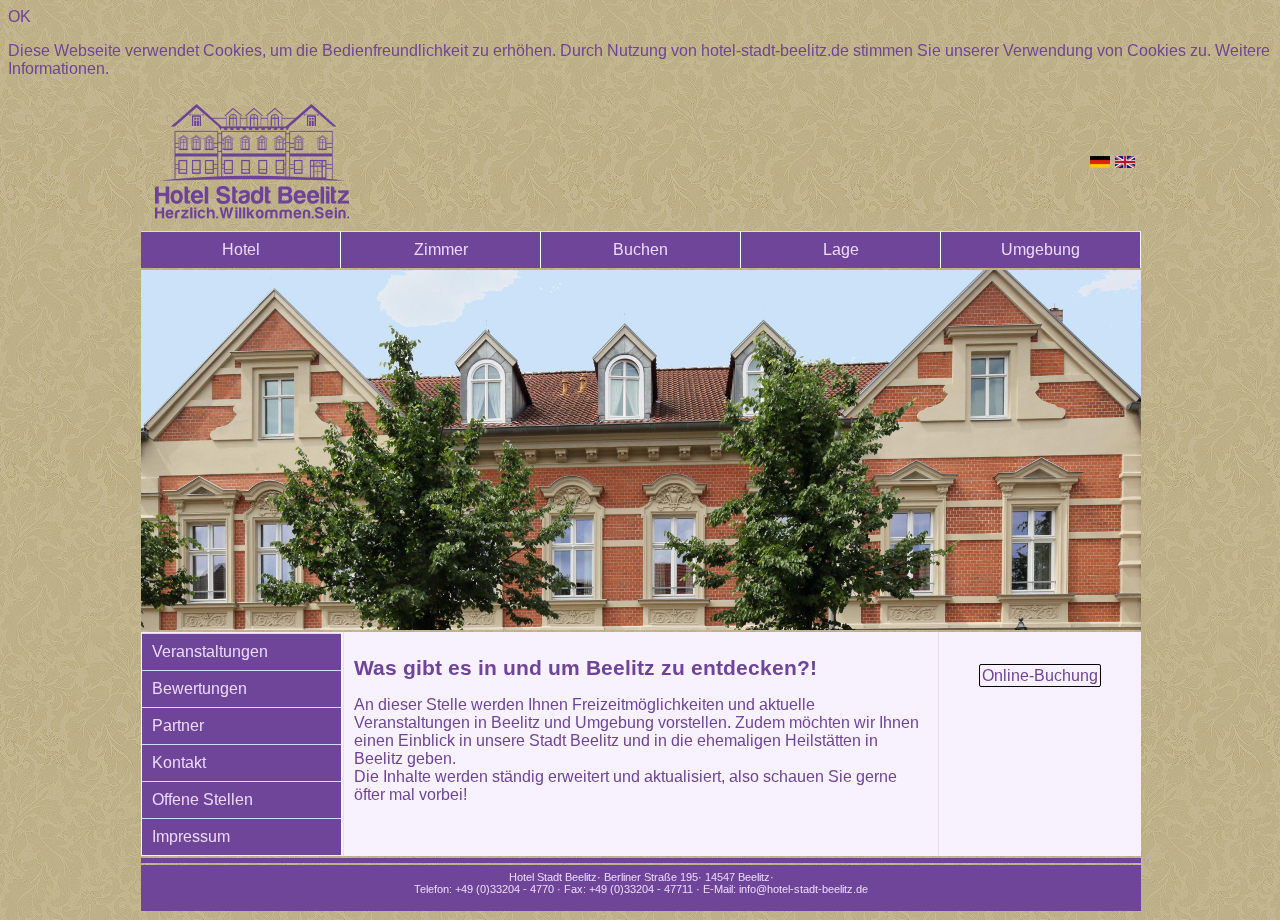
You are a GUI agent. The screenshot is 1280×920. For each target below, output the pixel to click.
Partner (178, 725)
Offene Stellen (202, 799)
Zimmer (441, 249)
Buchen (640, 249)
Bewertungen (199, 688)
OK (19, 16)
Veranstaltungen (210, 651)
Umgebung (1040, 249)
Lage (841, 249)
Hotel (241, 249)
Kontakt (179, 762)
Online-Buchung (1040, 675)
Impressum (191, 836)
